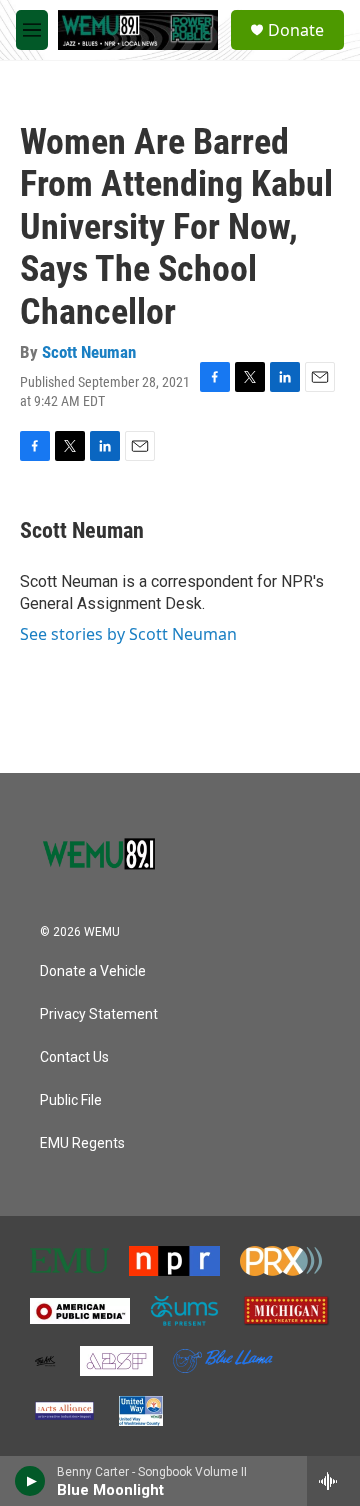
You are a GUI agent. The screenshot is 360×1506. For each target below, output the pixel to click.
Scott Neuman (89, 352)
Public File (71, 1100)
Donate (296, 30)
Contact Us (74, 1057)
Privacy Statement (99, 1014)
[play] (30, 1481)
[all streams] (333, 1481)
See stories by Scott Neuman (128, 634)
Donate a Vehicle (93, 971)
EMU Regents (82, 1143)
